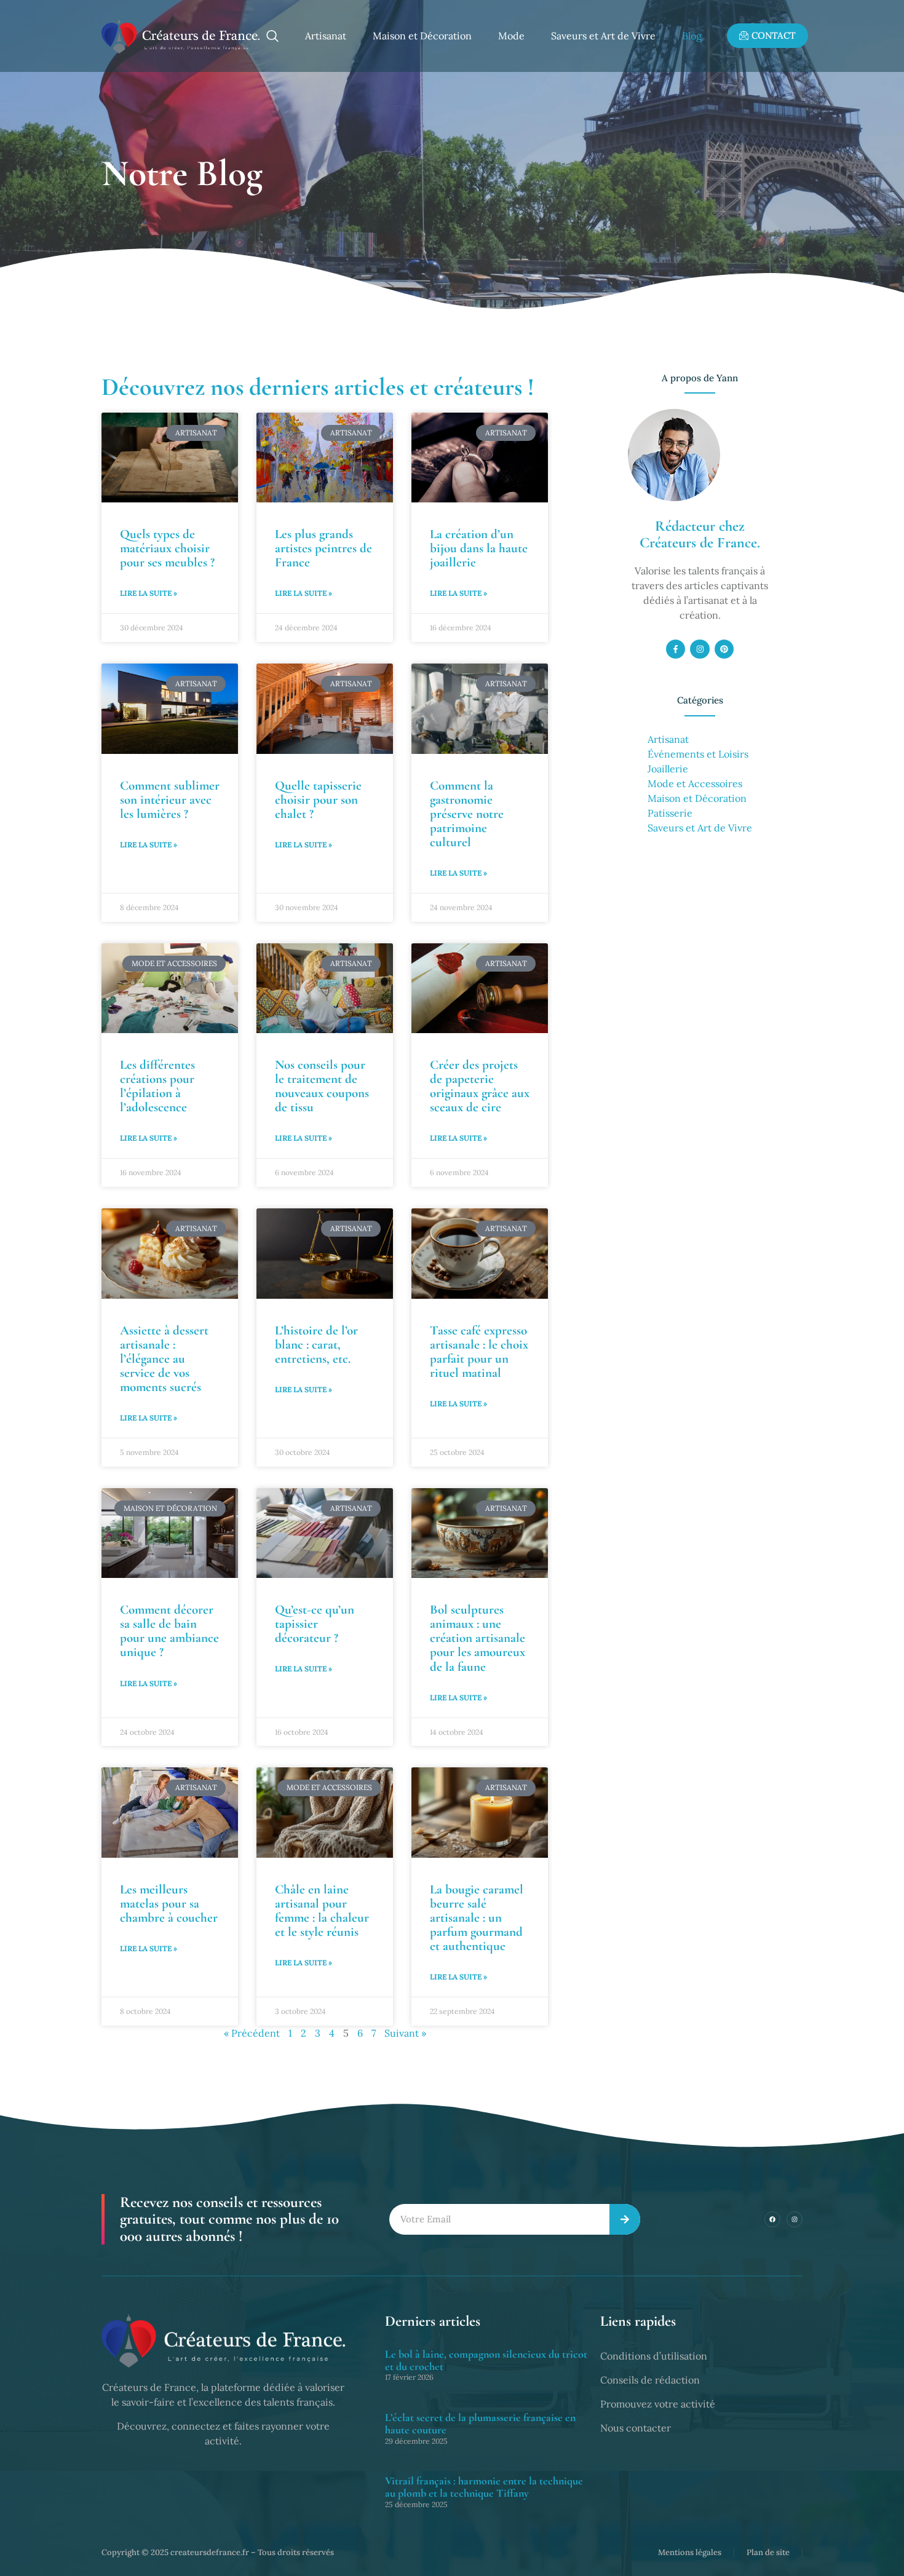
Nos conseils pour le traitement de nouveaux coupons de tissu (322, 1086)
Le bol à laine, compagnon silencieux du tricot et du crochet (486, 2360)
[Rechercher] (625, 2220)
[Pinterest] (724, 649)
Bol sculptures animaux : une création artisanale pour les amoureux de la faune (478, 1638)
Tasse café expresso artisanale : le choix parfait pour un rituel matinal (479, 1352)
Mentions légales (690, 2552)
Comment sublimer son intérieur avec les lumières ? (170, 800)
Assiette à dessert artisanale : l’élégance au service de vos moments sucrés (164, 1359)
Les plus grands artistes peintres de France (323, 548)
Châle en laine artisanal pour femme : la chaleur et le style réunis (322, 1911)
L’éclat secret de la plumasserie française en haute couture (480, 2423)
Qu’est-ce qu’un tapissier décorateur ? (315, 1624)
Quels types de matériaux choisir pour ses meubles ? (167, 548)
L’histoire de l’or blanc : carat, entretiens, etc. (316, 1345)
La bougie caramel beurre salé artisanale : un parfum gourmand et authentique (477, 1918)
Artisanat (326, 36)
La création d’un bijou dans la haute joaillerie (479, 548)
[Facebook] (772, 2219)
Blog (692, 36)
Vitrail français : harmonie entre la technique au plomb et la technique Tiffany (484, 2487)
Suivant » (405, 2033)
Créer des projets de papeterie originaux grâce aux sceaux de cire (480, 1086)
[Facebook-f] (676, 649)
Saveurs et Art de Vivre (603, 36)
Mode (511, 36)
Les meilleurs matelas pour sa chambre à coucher (169, 1904)
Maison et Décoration (422, 36)
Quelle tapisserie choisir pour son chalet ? (318, 800)
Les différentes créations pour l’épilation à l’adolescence (157, 1086)
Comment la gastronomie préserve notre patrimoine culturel (467, 814)
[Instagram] (700, 649)
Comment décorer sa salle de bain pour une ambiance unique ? (169, 1631)
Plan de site (768, 2552)
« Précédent (252, 2033)
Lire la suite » (149, 593)
